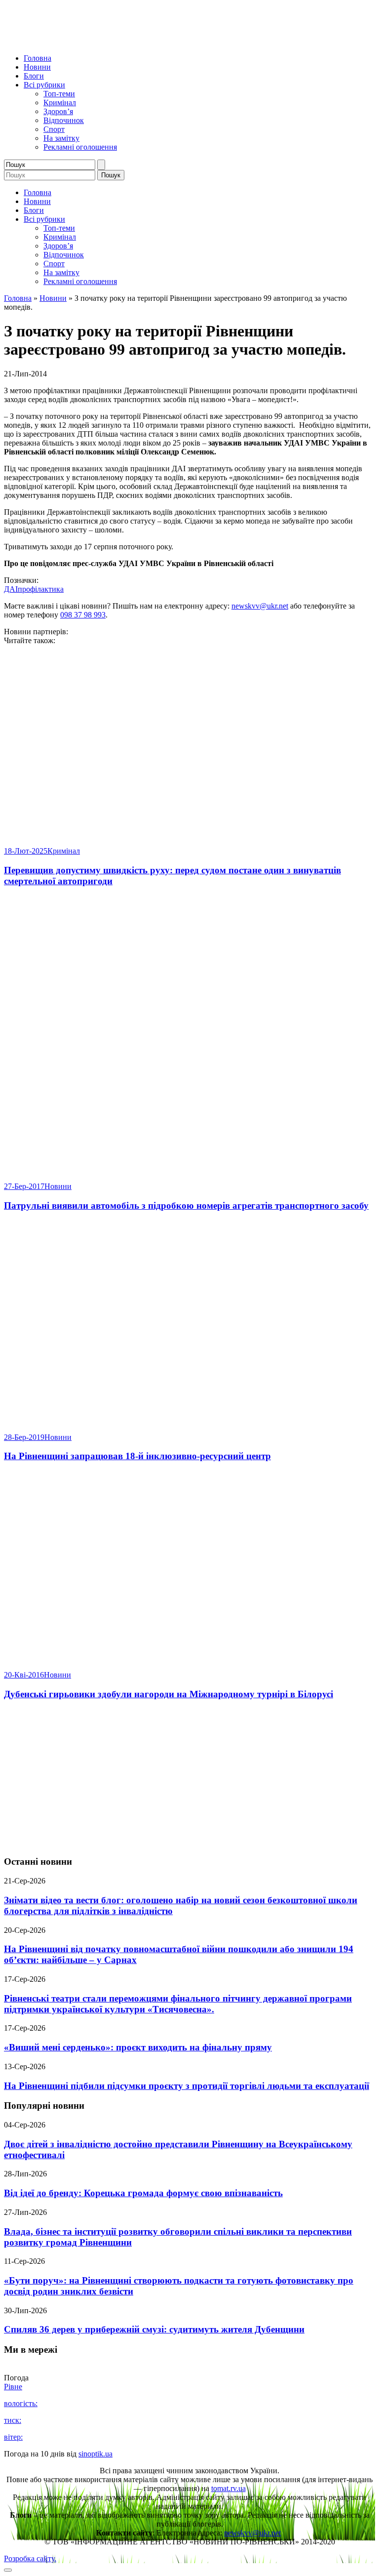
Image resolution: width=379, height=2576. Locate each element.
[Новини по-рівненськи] (127, 41)
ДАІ (11, 589)
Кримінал (60, 102)
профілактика (41, 589)
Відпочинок (64, 120)
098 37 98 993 (83, 615)
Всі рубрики (44, 85)
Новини (37, 67)
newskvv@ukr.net (260, 606)
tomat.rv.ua (228, 2488)
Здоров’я (58, 111)
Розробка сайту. (30, 2558)
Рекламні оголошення (80, 147)
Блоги (34, 76)
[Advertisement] (189, 1778)
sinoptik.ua (95, 2454)
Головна (38, 58)
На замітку (61, 138)
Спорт (54, 129)
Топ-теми (59, 94)
